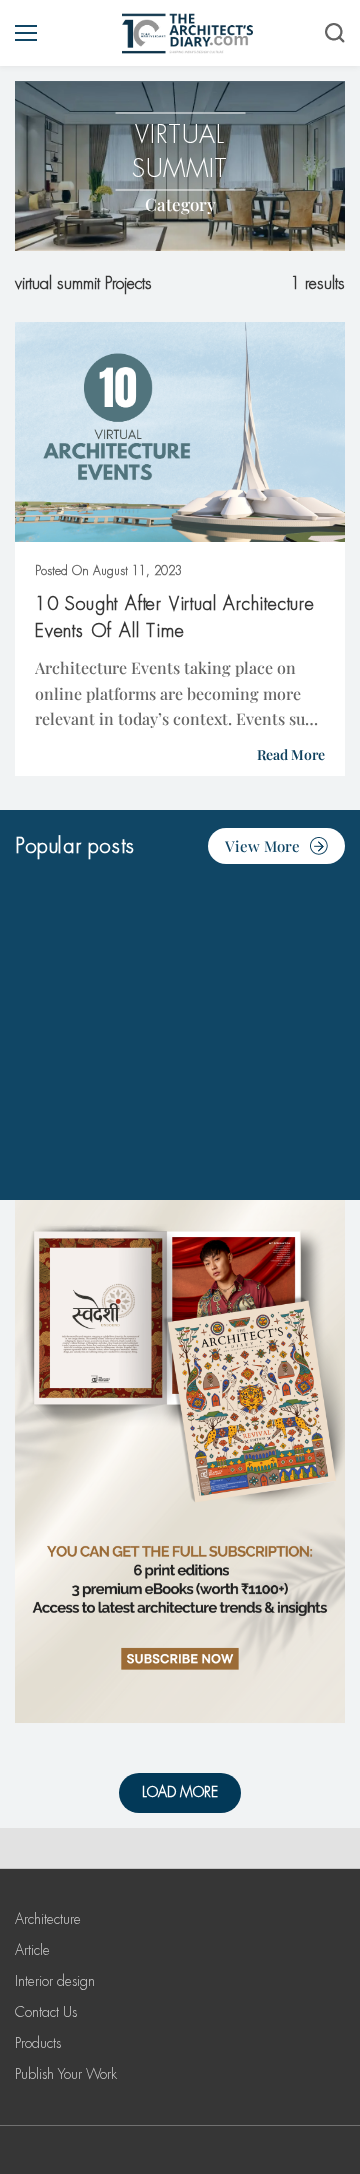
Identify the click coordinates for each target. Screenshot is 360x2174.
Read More (291, 754)
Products (38, 2043)
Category (180, 204)
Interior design (55, 1981)
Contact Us (46, 2012)
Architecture (48, 1919)
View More (262, 846)
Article (32, 1950)
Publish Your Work (66, 2074)
